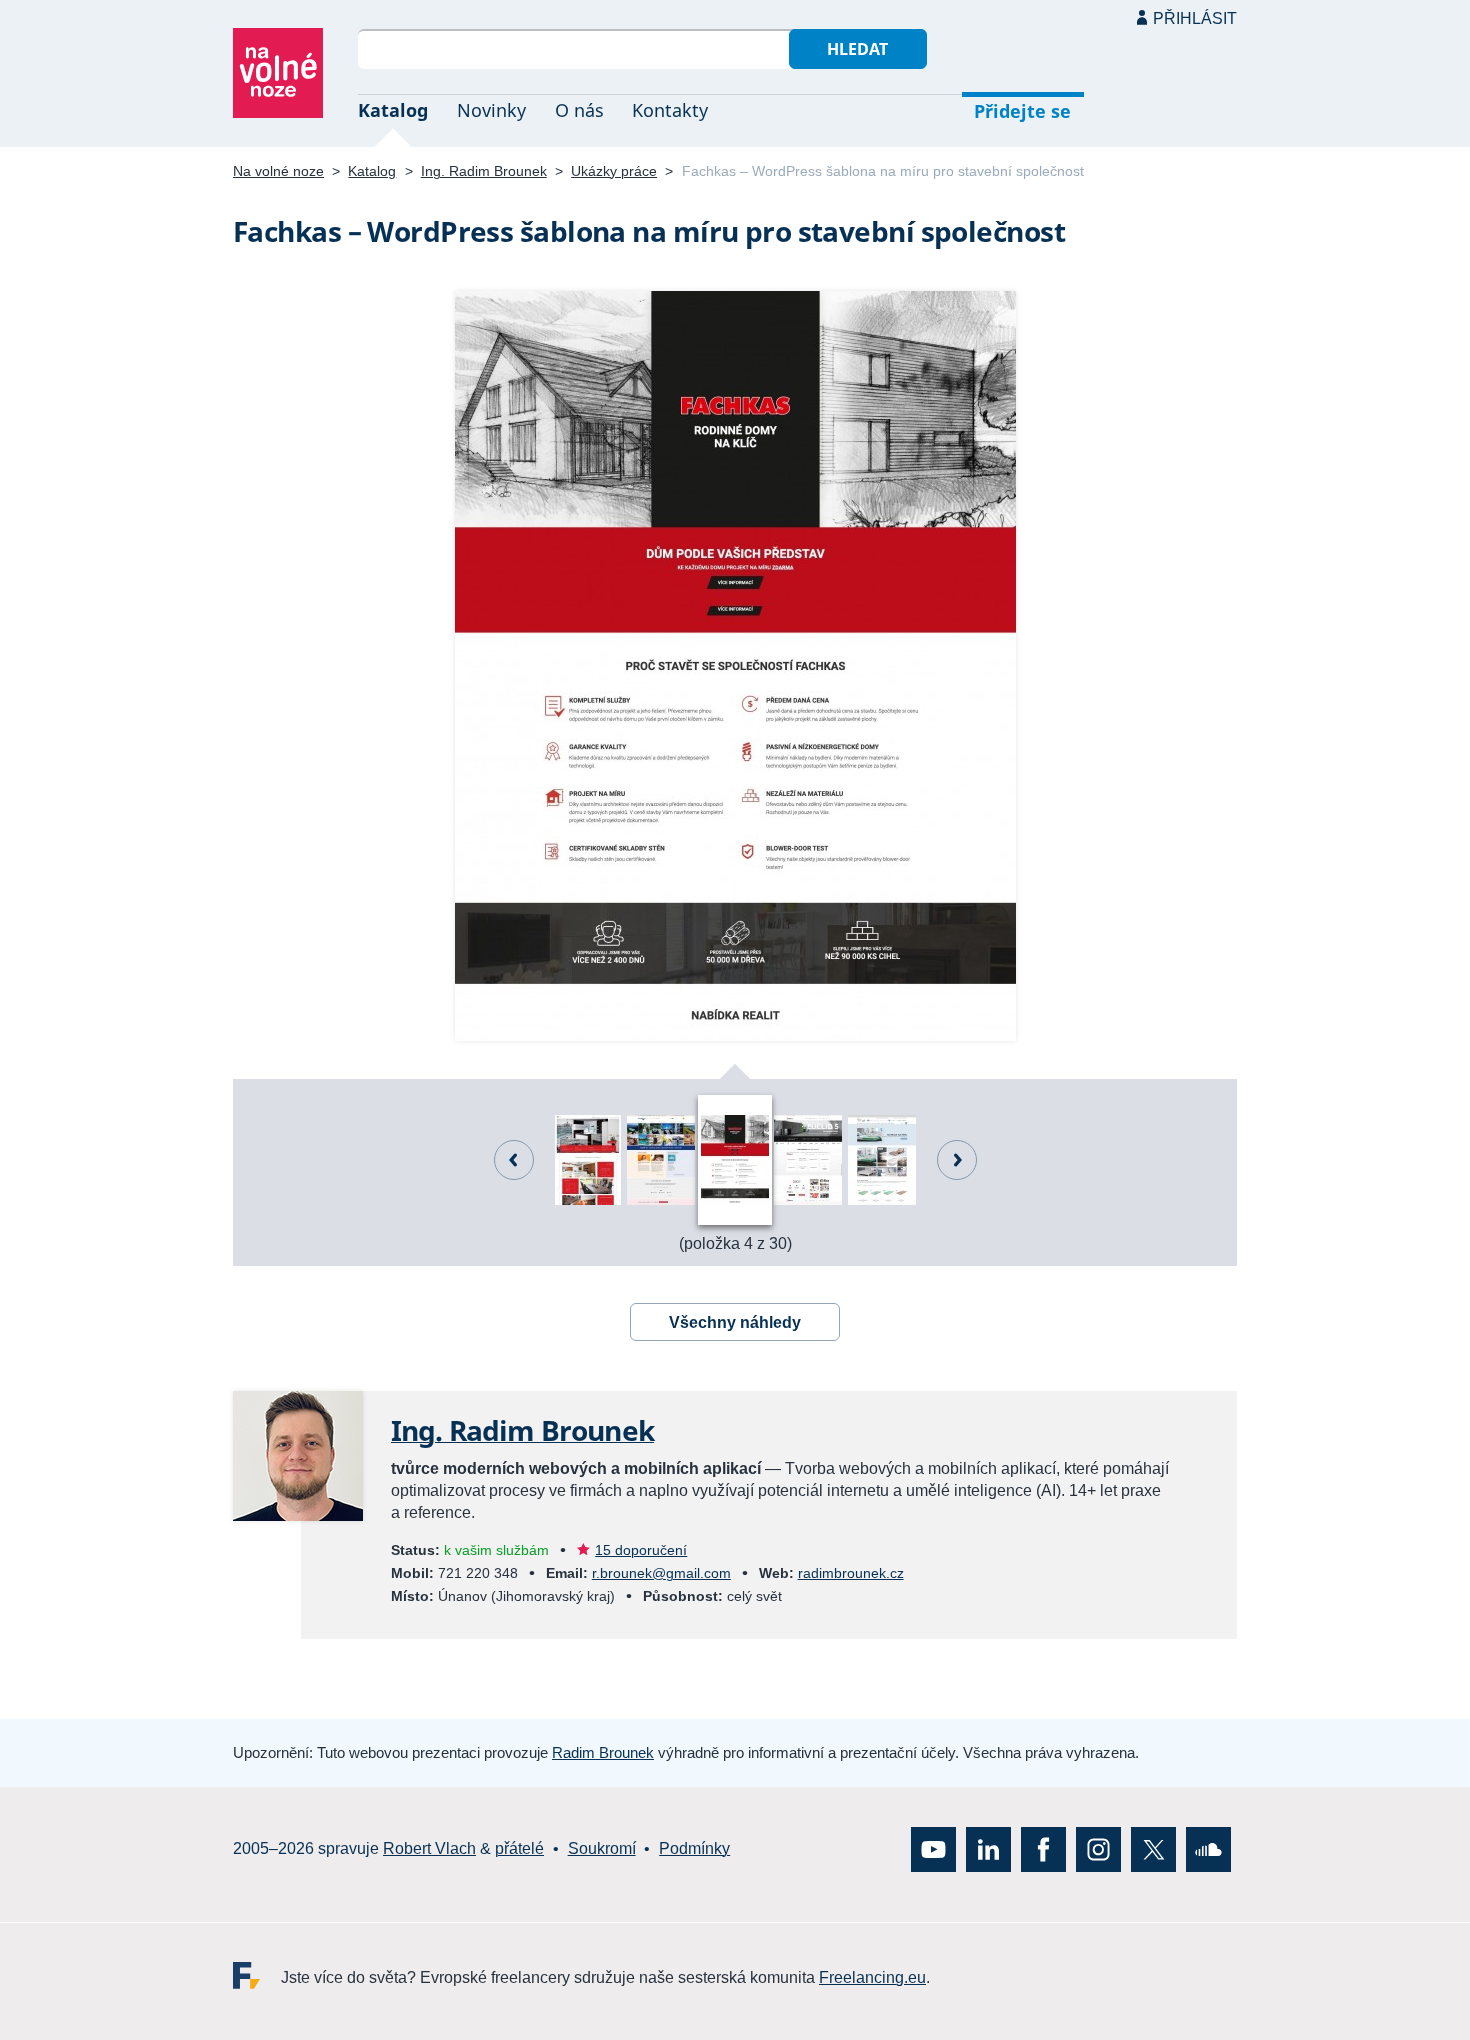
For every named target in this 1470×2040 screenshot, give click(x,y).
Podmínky (694, 1848)
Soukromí (602, 1848)
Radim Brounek (603, 1752)
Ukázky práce (614, 171)
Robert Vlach (429, 1848)
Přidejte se (1022, 111)
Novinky (491, 110)
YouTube (933, 1848)
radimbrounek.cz (851, 1573)
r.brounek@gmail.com (661, 1573)
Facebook (1043, 1848)
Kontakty (670, 110)
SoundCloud (1208, 1848)
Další (957, 1160)
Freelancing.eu (257, 1974)
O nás (579, 110)
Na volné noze (278, 171)
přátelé (519, 1848)
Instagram (1098, 1848)
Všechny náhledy (735, 1322)
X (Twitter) (1153, 1848)
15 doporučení (641, 1550)
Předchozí (514, 1160)
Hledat (857, 49)
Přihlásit (1195, 18)
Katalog (393, 110)
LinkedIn (988, 1848)
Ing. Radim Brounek (484, 171)
